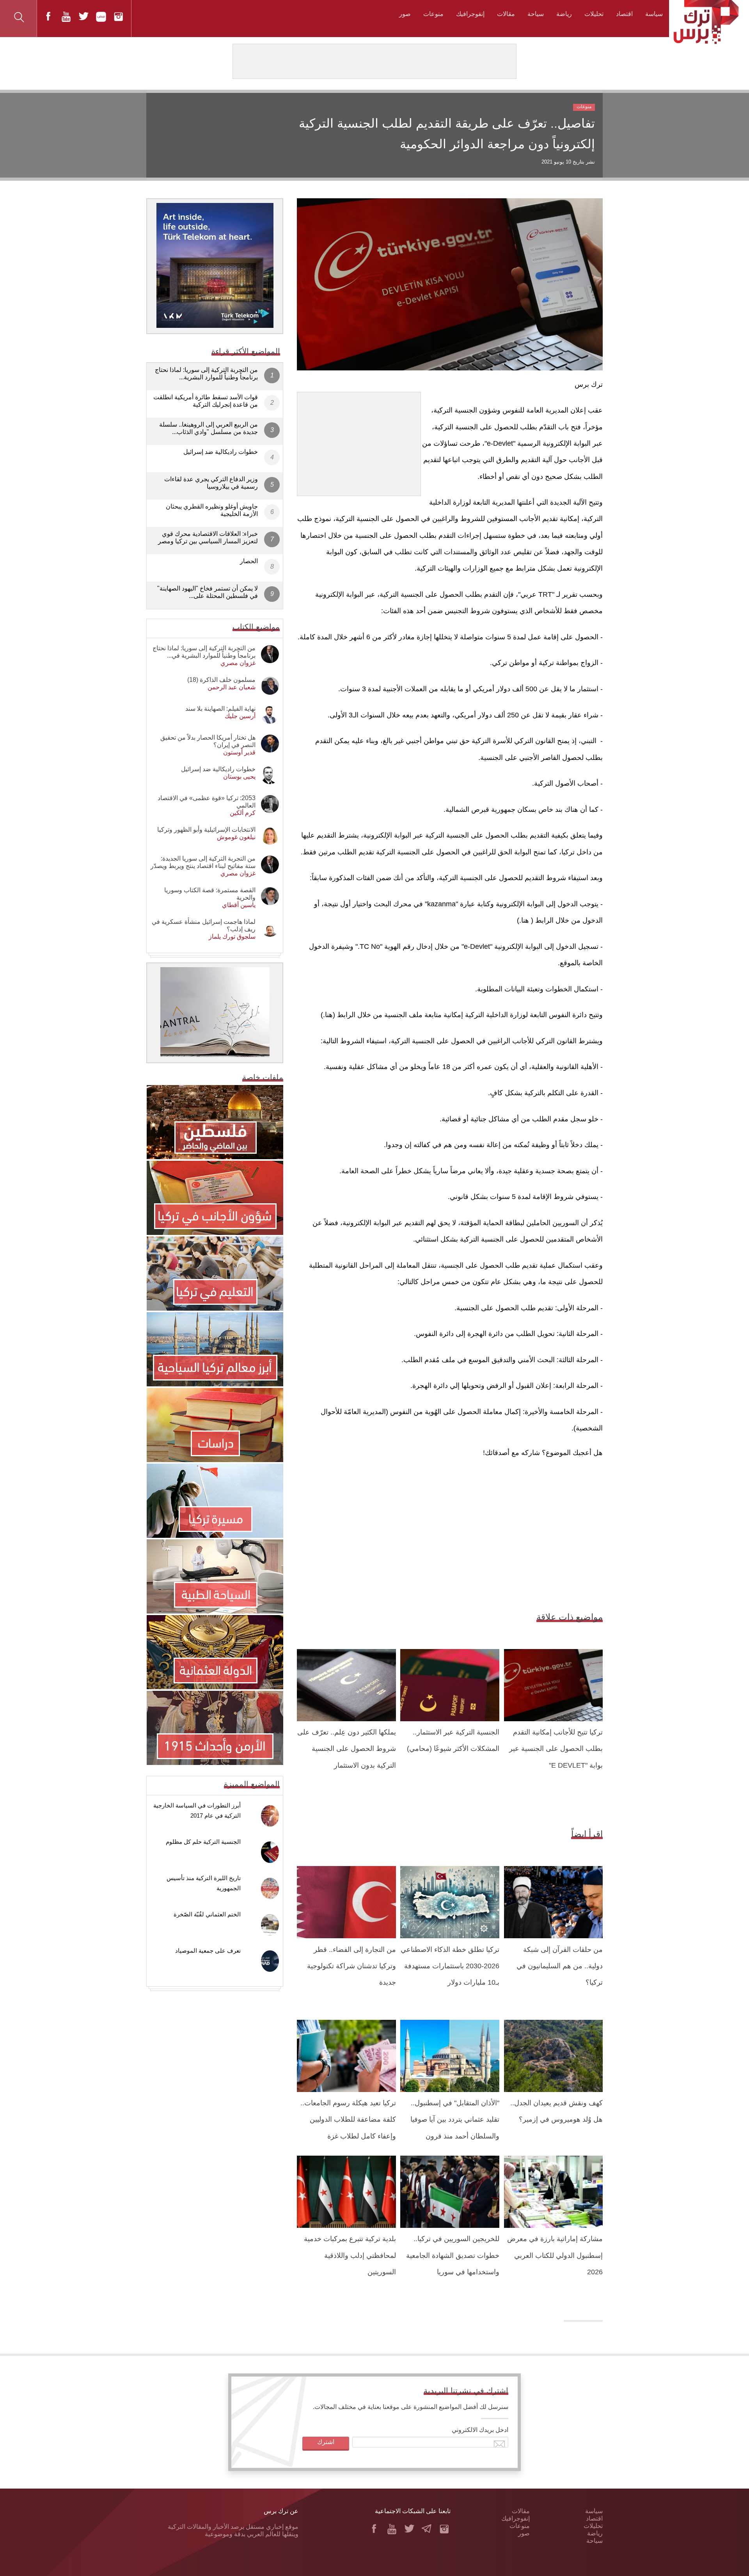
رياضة (564, 14)
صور (405, 14)
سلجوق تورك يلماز (232, 937)
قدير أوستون (239, 752)
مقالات (506, 14)
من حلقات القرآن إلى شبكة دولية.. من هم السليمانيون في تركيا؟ (560, 1966)
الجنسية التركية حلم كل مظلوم (203, 1842)
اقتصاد (624, 14)
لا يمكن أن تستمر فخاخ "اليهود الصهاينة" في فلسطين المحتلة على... (208, 592)
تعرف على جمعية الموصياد (208, 1951)
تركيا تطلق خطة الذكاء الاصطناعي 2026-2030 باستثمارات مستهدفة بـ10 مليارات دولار (450, 1966)
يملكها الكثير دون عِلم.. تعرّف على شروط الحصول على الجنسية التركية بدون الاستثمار (347, 1749)
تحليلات (594, 14)
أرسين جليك (240, 716)
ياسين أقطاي (239, 905)
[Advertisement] (359, 441)
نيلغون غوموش (236, 837)
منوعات (433, 14)
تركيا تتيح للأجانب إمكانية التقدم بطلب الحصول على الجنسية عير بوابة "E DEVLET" (556, 1749)
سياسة (654, 14)
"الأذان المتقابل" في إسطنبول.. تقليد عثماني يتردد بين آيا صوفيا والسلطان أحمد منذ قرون (455, 2120)
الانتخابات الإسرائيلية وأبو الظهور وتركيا (206, 830)
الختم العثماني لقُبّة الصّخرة (207, 1914)
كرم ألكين (243, 813)
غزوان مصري (238, 663)
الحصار (249, 561)
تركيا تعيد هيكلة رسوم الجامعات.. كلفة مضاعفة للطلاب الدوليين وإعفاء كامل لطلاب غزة (348, 2120)
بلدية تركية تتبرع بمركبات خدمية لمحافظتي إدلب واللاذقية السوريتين (350, 2255)
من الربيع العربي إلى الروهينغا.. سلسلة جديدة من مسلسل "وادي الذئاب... (209, 428)
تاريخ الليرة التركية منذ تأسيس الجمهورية (204, 1883)
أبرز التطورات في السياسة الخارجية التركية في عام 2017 (197, 1810)
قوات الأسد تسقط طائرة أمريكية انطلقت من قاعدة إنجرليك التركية (206, 401)
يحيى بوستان (239, 777)
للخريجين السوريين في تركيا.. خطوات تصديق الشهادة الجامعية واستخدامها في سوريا (453, 2255)
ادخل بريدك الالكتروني (480, 2430)
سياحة (536, 14)
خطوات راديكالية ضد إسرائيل (221, 452)
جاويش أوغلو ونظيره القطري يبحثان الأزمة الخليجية (212, 510)
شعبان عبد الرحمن (232, 687)
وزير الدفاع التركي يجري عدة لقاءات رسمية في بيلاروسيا (211, 483)
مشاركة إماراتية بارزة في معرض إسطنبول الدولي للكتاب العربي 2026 (555, 2255)
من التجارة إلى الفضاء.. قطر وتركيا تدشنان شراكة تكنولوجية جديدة (351, 1966)
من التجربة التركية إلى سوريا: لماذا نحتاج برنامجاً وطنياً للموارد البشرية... (206, 374)
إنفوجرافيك (470, 14)
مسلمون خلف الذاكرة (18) (221, 680)
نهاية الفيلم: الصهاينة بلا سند (220, 709)
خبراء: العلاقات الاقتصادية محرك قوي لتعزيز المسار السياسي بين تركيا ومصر (208, 537)
